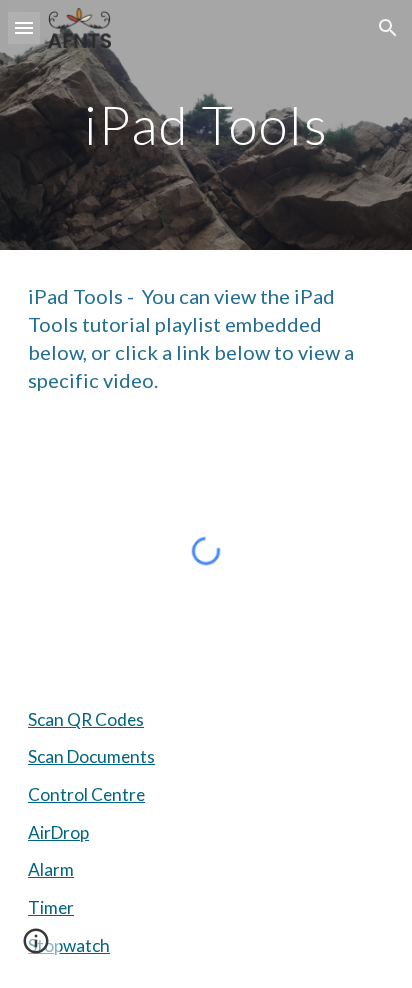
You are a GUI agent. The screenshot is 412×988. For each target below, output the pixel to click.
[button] (24, 27)
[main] (206, 124)
